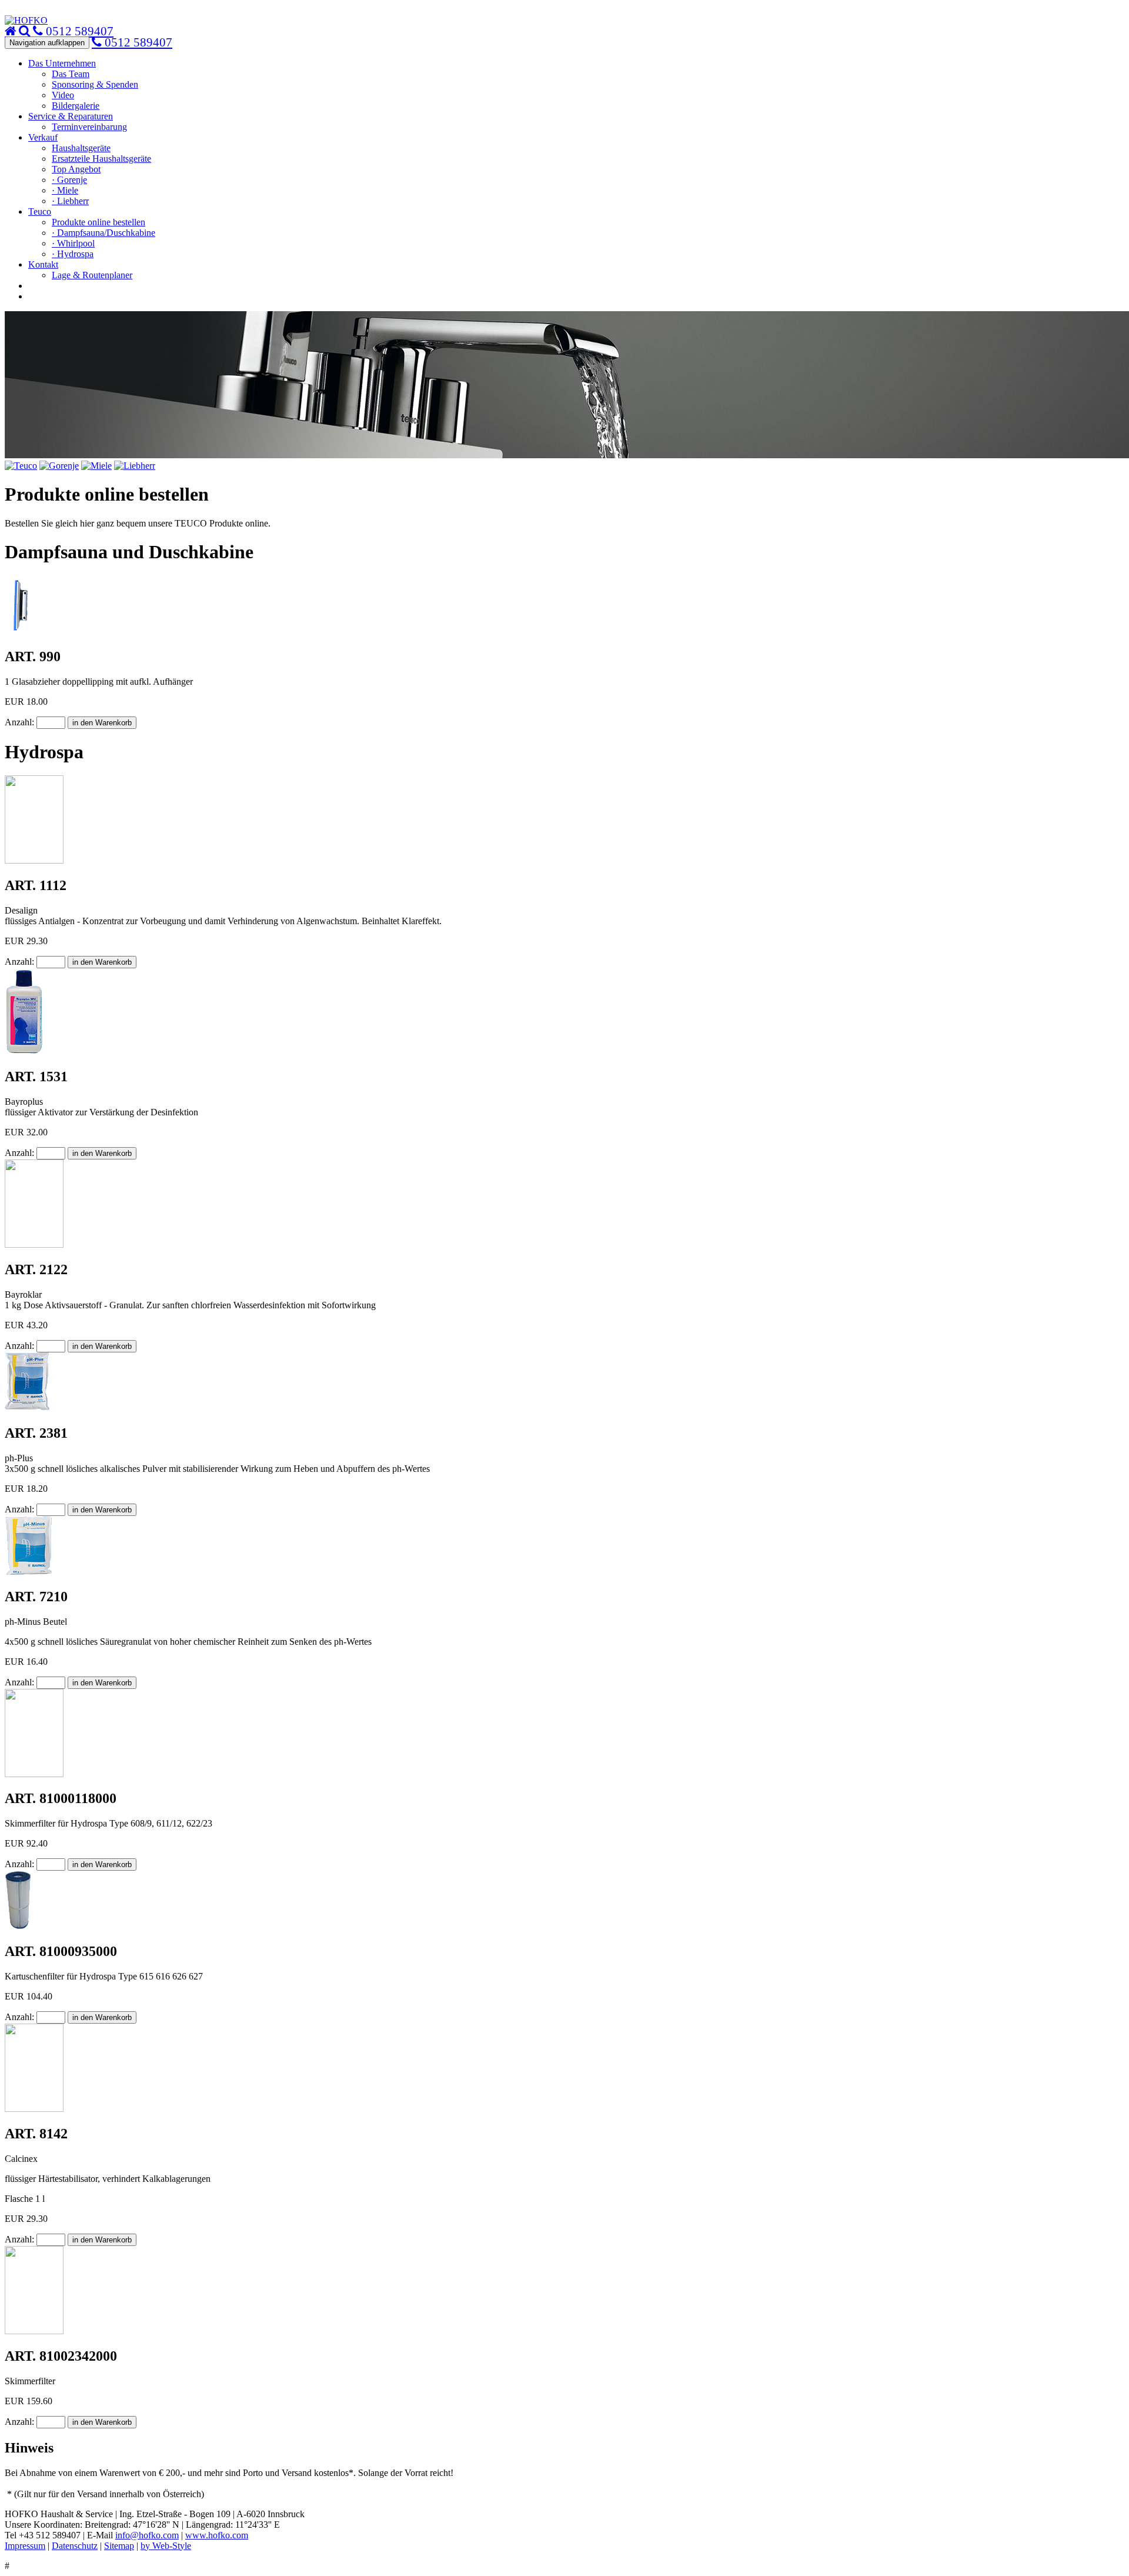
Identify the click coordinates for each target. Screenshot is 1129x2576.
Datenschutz (75, 2546)
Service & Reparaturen (71, 116)
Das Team (71, 74)
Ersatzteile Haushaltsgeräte (101, 159)
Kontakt (43, 264)
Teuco (40, 211)
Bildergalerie (76, 106)
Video (63, 95)
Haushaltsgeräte (81, 148)
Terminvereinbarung (89, 127)
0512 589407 (137, 42)
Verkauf (43, 137)
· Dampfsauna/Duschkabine (103, 233)
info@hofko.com (147, 2535)
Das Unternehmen (62, 63)
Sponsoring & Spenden (95, 84)
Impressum (25, 2546)
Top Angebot (76, 169)
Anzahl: (21, 722)
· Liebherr (70, 201)
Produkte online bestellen (98, 222)
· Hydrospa (73, 254)
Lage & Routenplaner (92, 275)
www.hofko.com (217, 2535)
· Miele (65, 190)
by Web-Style (166, 2546)
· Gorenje (69, 180)
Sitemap (119, 2546)
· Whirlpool (73, 243)
